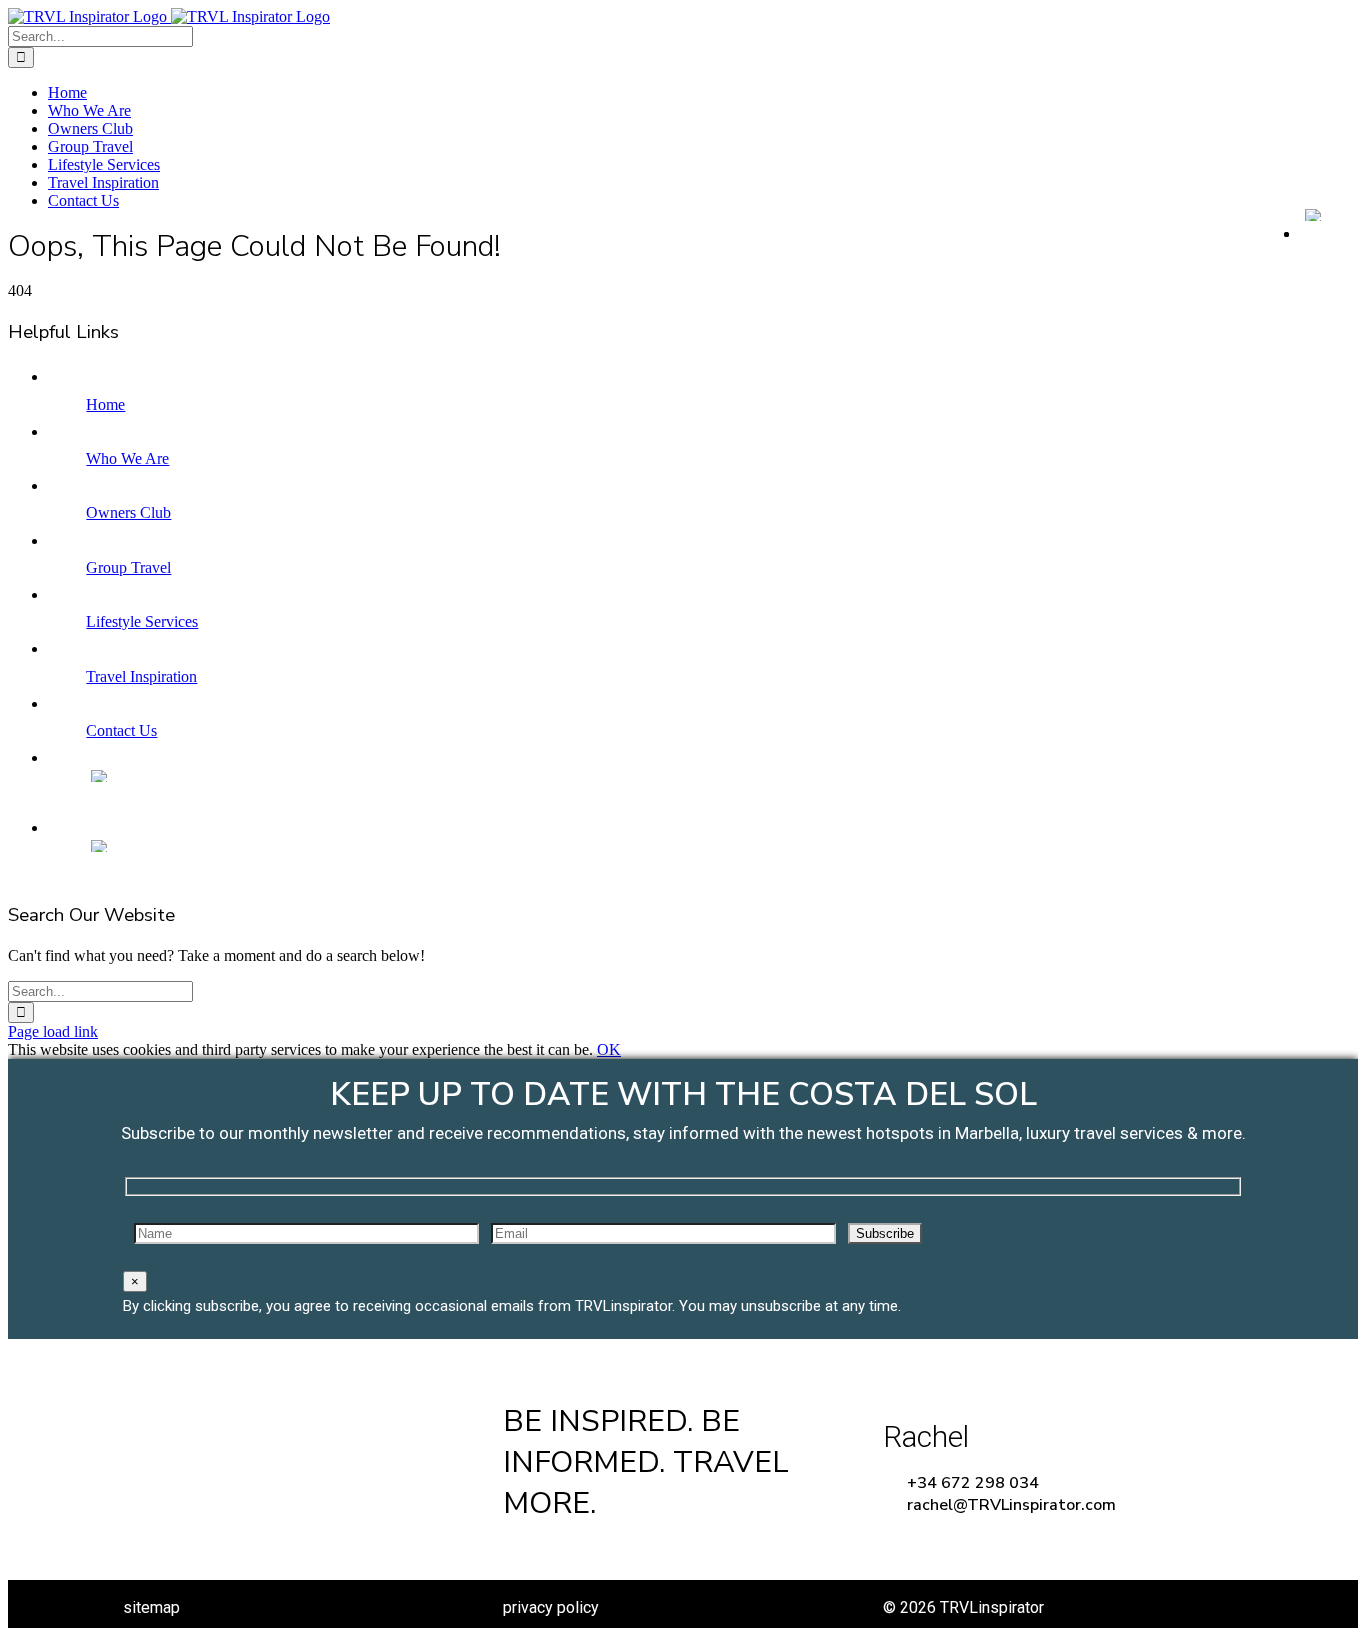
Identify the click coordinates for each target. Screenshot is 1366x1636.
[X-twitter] (583, 1550)
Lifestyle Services (142, 621)
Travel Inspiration (141, 676)
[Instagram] (645, 1550)
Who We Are (127, 458)
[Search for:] (100, 35)
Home (105, 404)
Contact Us (121, 730)
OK (609, 1049)
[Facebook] (521, 1550)
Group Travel (128, 567)
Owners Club (128, 512)
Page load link (53, 1031)
